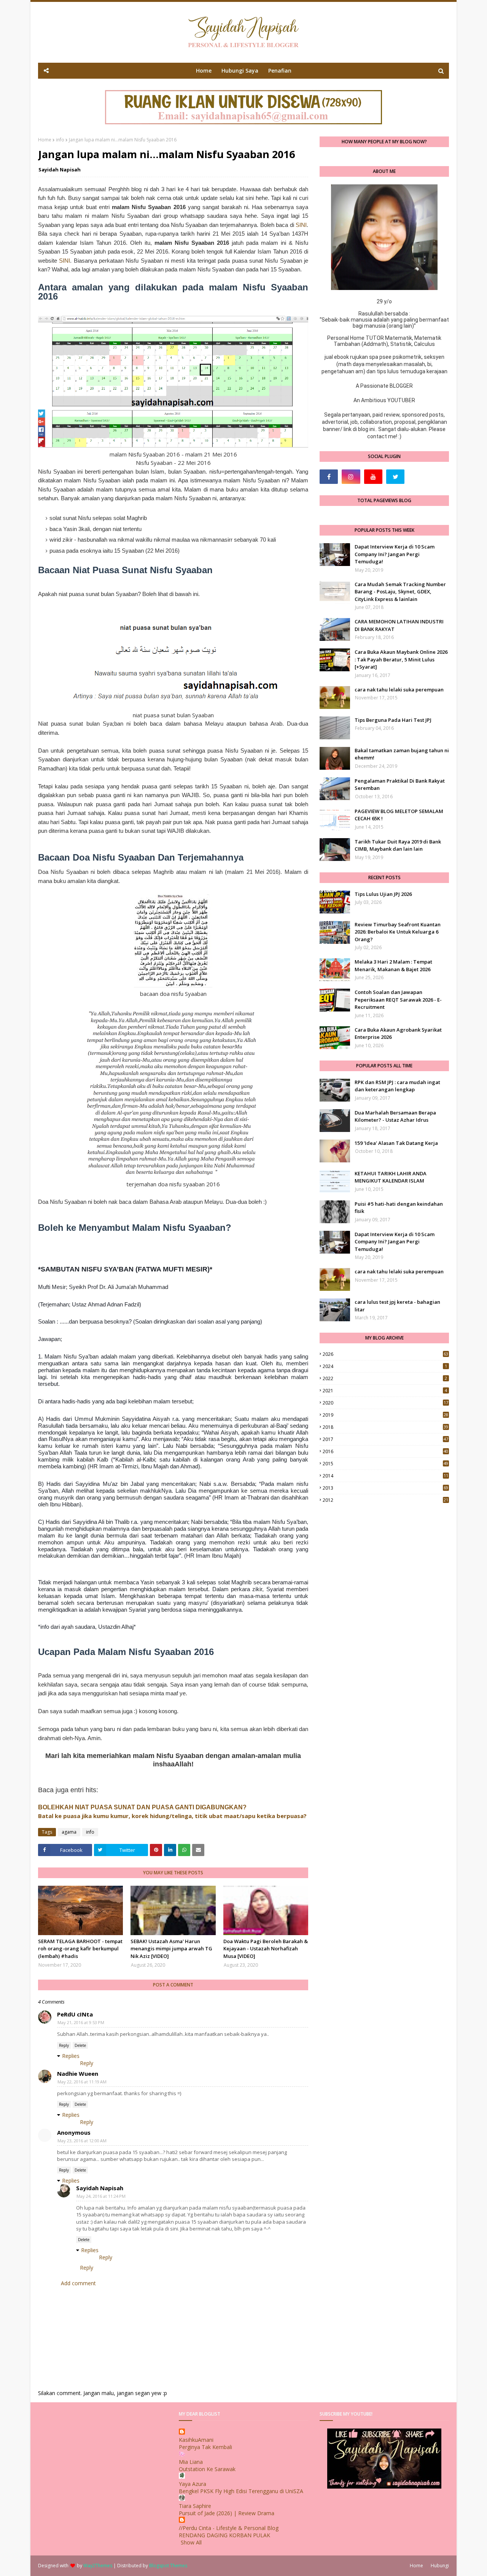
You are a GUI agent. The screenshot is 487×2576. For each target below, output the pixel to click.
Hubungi (440, 2566)
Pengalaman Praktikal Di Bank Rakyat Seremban (400, 785)
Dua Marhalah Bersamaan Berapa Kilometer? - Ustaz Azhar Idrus (395, 1116)
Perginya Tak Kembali (205, 2447)
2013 (385, 1488)
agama (69, 1832)
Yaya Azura (193, 2484)
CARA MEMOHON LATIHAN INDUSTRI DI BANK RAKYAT (399, 625)
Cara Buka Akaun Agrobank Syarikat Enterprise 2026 (398, 1034)
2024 (385, 1366)
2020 (385, 1403)
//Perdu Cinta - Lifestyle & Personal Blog (229, 2528)
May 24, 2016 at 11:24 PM (101, 2196)
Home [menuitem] (204, 71)
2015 (385, 1464)
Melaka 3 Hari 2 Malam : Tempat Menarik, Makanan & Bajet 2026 (393, 965)
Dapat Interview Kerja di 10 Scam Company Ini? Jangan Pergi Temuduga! (395, 554)
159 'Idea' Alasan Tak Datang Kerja (396, 1143)
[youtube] (373, 477)
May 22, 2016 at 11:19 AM (82, 2082)
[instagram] (351, 477)
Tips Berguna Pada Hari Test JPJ (393, 720)
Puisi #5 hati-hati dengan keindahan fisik (399, 1208)
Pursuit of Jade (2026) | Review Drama (227, 2513)
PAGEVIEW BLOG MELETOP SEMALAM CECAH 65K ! (399, 815)
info (60, 140)
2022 (385, 1378)
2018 (385, 1427)
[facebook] (329, 477)
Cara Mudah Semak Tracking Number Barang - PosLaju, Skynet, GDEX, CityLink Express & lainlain (400, 592)
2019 (385, 1415)
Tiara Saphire (195, 2506)
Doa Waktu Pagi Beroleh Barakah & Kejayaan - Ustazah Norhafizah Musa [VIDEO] (266, 1949)
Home (45, 140)
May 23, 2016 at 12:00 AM (82, 2141)
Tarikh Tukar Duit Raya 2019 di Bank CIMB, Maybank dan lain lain (398, 845)
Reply (64, 2045)
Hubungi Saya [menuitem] (240, 71)
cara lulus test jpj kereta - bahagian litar (397, 1306)
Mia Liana (191, 2462)
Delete (80, 2045)
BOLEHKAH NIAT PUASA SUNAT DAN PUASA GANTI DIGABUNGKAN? (142, 1807)
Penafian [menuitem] (280, 71)
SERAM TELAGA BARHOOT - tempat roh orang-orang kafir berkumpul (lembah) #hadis (80, 1949)
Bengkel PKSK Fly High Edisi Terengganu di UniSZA (241, 2491)
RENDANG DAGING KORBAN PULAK (224, 2535)
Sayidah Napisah (60, 170)
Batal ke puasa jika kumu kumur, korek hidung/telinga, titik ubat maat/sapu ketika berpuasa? (172, 1816)
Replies (71, 2056)
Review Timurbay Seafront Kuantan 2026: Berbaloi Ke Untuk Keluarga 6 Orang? (398, 932)
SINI (301, 225)
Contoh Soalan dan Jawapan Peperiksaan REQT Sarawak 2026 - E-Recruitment (398, 999)
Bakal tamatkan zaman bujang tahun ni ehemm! (402, 754)
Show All (191, 2542)
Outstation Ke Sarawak (207, 2469)
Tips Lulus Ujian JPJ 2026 (383, 894)
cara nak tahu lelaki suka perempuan (399, 690)
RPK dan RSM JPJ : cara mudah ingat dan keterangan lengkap (397, 1086)
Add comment (78, 2283)
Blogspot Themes (168, 2566)
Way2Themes (98, 2566)
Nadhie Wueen (78, 2073)
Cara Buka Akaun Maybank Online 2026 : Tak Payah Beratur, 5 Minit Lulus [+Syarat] (401, 659)
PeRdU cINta (75, 2014)
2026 (385, 1354)
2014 (385, 1476)
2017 (385, 1439)
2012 (385, 1500)
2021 (385, 1391)
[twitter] (395, 477)
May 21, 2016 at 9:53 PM (81, 2022)
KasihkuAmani (196, 2440)
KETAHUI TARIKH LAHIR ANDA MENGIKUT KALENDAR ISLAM (391, 1177)
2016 (385, 1451)
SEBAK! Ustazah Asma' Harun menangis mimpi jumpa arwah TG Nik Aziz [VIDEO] (171, 1949)
